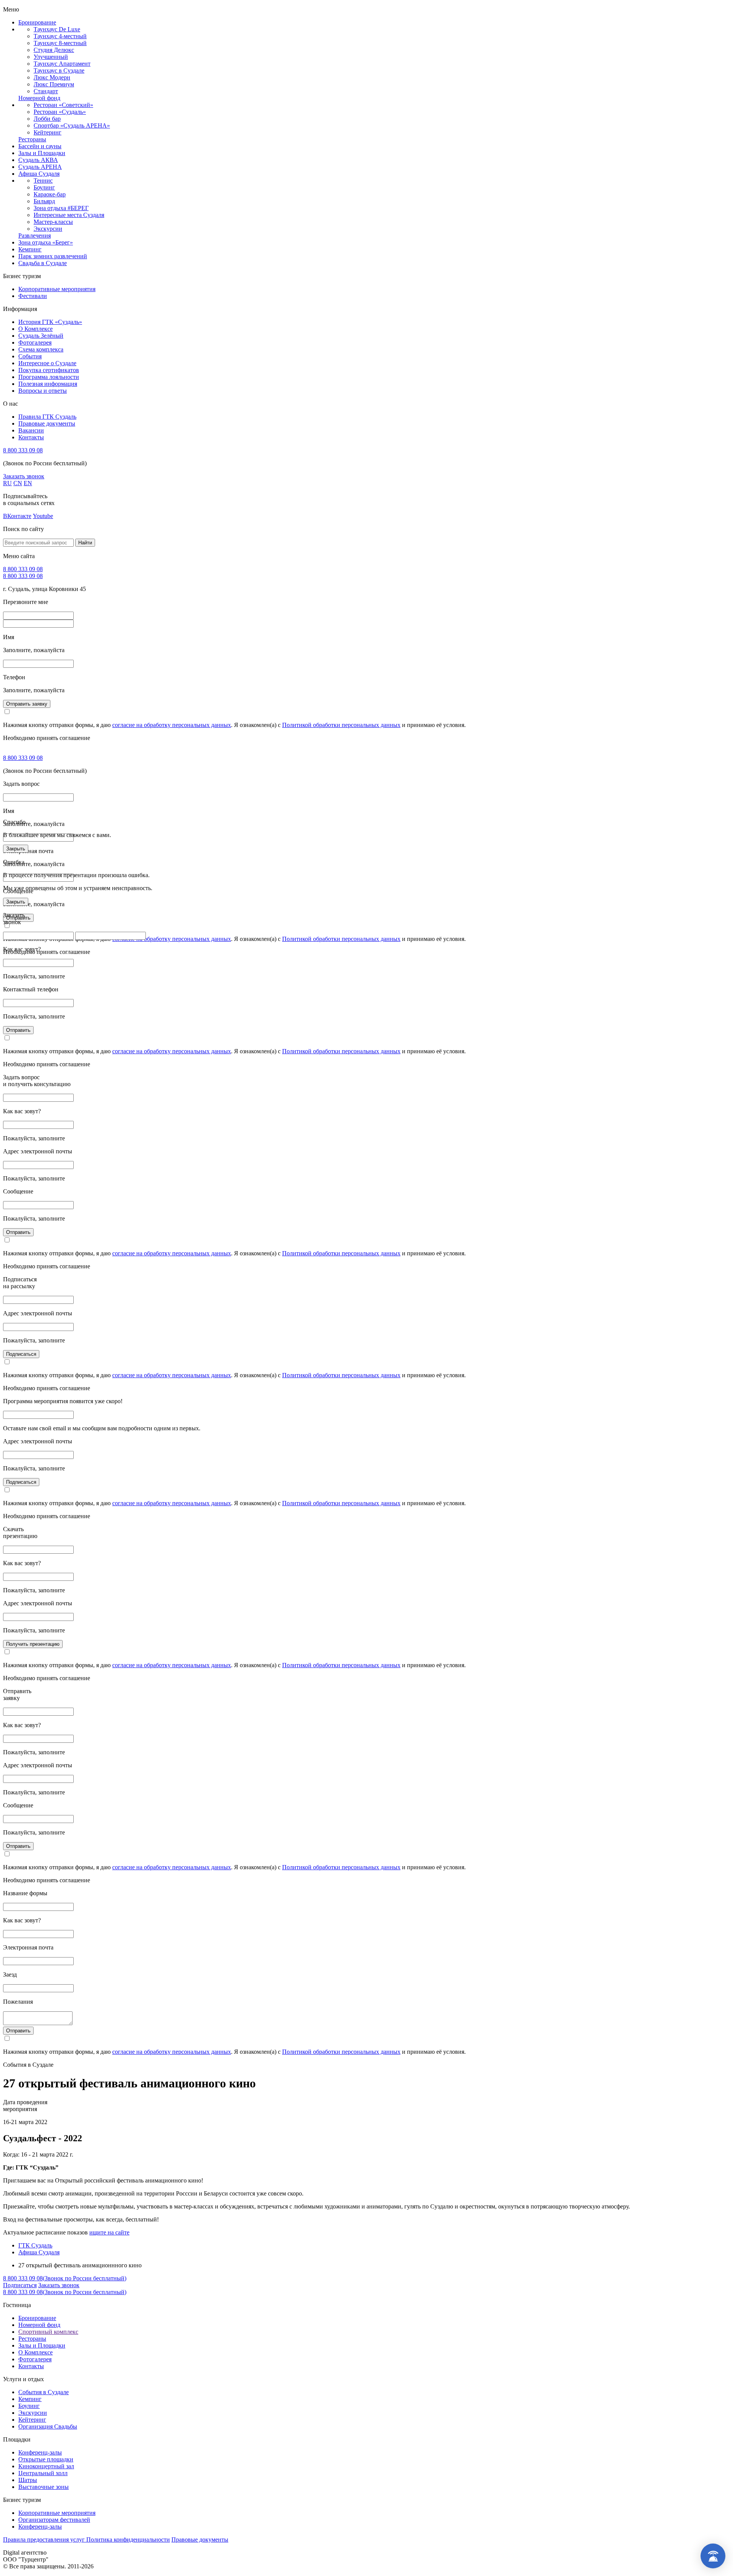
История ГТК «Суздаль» (50, 322)
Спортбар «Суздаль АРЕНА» (72, 125)
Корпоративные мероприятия (57, 289)
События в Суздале (44, 2392)
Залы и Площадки (42, 153)
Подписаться (21, 1354)
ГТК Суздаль (35, 2245)
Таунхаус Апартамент (62, 64)
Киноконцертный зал (46, 2466)
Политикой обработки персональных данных (341, 725)
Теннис (43, 181)
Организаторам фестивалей (54, 2520)
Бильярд (44, 201)
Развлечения (35, 236)
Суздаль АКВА (38, 160)
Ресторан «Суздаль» (60, 112)
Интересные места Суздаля (69, 215)
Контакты (31, 437)
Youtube (43, 516)
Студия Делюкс (54, 50)
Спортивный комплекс (48, 2332)
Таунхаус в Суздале (59, 70)
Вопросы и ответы (43, 391)
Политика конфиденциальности (128, 2540)
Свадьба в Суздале (43, 263)
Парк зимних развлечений (53, 256)
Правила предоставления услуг (45, 2540)
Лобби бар (47, 119)
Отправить (18, 1030)
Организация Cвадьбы (48, 2426)
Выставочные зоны (44, 2487)
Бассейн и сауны (40, 146)
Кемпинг (30, 249)
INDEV (58, 2553)
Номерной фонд (39, 98)
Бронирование (37, 22)
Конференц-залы (40, 2452)
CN (18, 483)
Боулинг (44, 187)
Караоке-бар (50, 194)
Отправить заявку (27, 704)
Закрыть (16, 849)
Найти (85, 543)
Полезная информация (48, 384)
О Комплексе (36, 329)
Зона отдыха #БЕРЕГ (61, 208)
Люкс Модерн (52, 77)
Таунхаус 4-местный (60, 36)
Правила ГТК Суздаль (47, 417)
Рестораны (32, 139)
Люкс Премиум (54, 84)
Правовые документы (47, 423)
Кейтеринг (48, 132)
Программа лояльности (49, 377)
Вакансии (31, 430)
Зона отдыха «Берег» (46, 242)
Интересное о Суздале (47, 363)
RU (7, 483)
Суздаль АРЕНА (40, 167)
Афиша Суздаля (39, 174)
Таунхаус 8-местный (60, 43)
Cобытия (30, 356)
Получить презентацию (33, 1644)
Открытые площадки (46, 2459)
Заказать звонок (24, 476)
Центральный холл (43, 2473)
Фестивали (33, 296)
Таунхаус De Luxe (57, 29)
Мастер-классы (53, 222)
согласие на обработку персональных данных (172, 725)
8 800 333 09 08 (23, 450)
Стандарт (46, 91)
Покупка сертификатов (49, 370)
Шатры (28, 2480)
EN (28, 483)
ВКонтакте (17, 516)
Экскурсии (48, 229)
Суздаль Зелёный (41, 336)
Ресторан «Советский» (63, 105)
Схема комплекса (41, 349)
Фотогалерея (35, 342)
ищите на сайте (109, 2232)
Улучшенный (51, 57)
